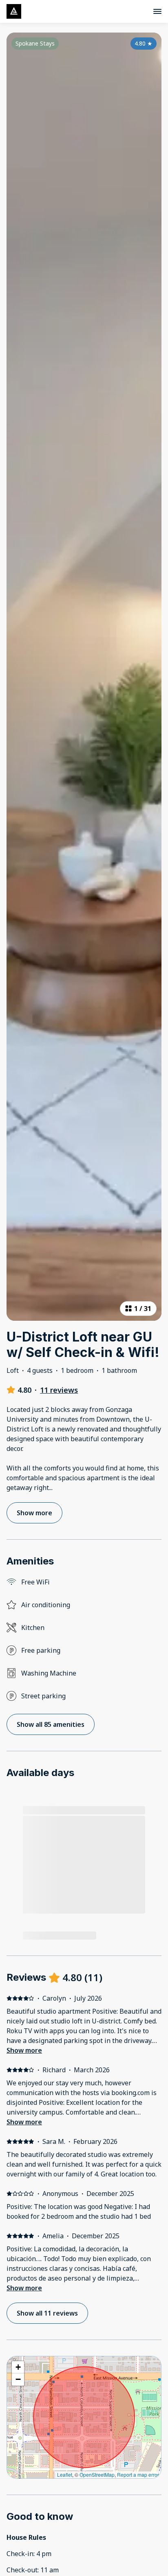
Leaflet (65, 2474)
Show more (24, 2050)
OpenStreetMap (97, 2474)
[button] (18, 2367)
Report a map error (138, 2474)
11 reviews (59, 1390)
